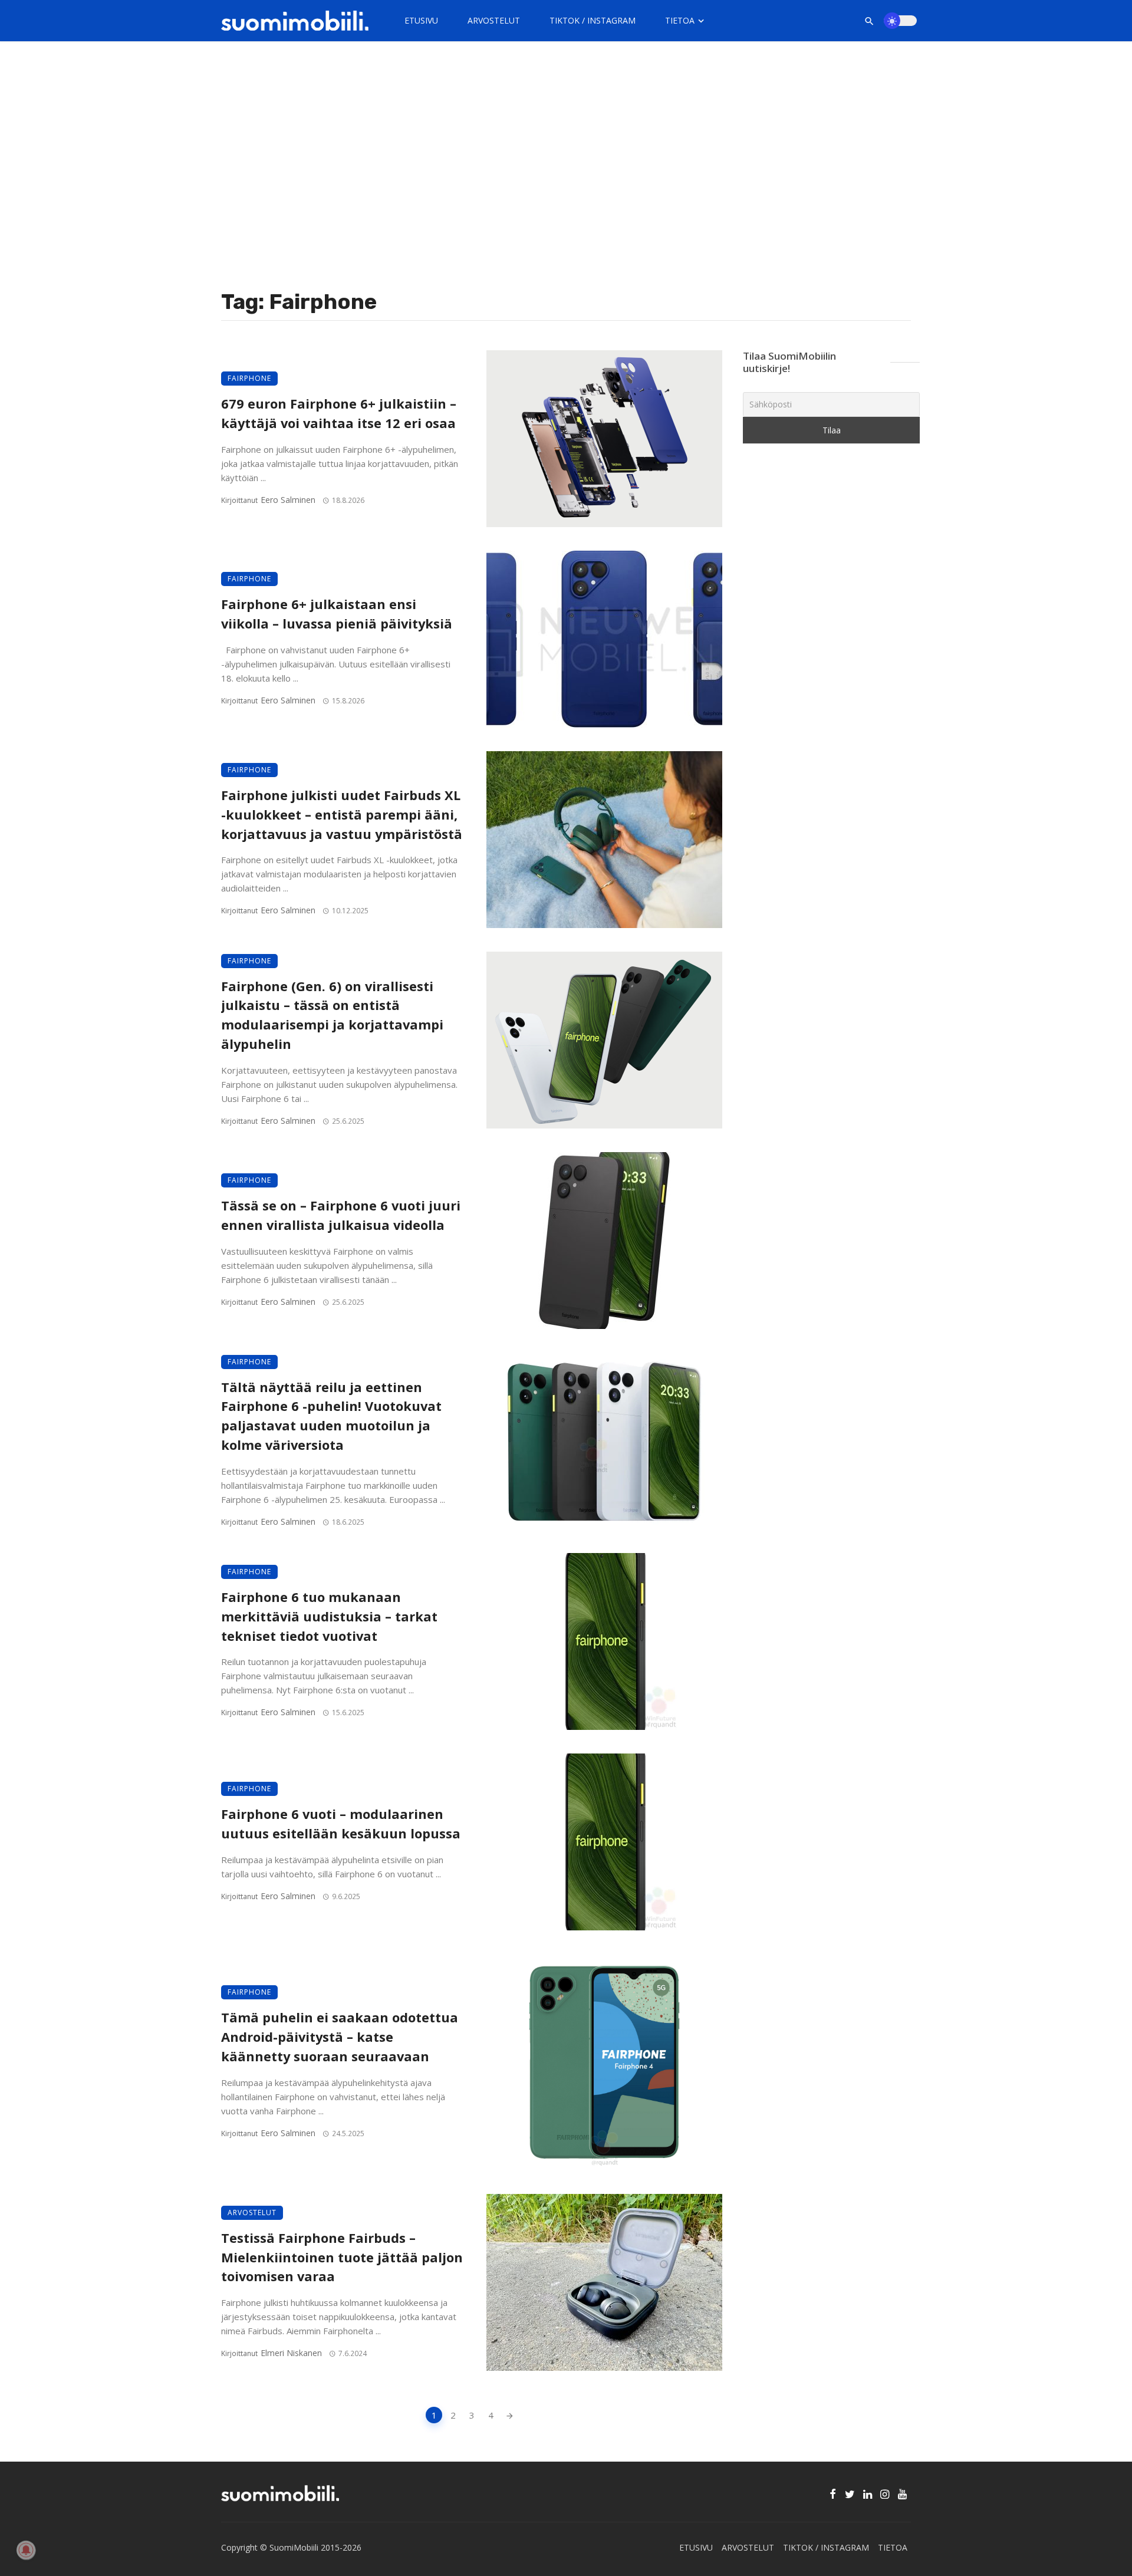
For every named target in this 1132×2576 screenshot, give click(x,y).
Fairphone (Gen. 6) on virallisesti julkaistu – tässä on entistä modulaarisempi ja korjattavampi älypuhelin (332, 1015)
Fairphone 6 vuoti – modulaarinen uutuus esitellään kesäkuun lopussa (341, 1824)
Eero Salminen (288, 500)
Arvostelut (494, 20)
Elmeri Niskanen (291, 2353)
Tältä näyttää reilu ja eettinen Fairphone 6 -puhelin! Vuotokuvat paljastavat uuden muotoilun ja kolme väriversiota (331, 1416)
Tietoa (680, 20)
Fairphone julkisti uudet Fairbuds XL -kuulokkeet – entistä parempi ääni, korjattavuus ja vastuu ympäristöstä (342, 815)
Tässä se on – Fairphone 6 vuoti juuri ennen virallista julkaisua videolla (341, 1215)
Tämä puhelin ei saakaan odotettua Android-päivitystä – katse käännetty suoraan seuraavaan (340, 2037)
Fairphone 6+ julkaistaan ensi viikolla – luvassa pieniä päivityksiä (337, 614)
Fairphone (249, 378)
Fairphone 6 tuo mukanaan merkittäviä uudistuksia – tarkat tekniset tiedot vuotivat (329, 1616)
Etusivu (421, 20)
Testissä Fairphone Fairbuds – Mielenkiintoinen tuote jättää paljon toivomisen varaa (342, 2257)
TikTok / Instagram (593, 20)
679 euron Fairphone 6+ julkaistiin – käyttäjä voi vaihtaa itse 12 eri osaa (339, 413)
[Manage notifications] (26, 2550)
